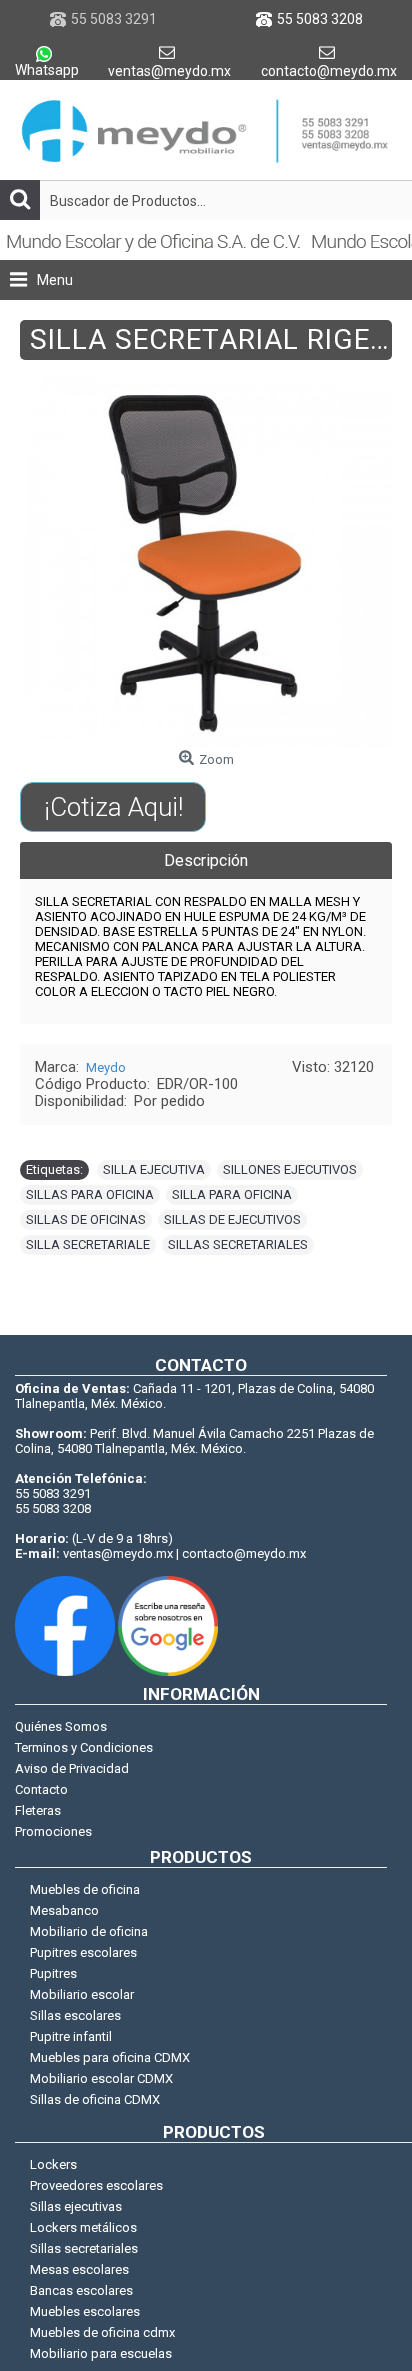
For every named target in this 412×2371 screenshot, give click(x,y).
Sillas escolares (75, 2015)
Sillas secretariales (84, 2248)
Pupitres (53, 1973)
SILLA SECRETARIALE (88, 1244)
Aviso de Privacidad (72, 1768)
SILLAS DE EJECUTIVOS (232, 1219)
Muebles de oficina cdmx (102, 2332)
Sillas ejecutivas (76, 2206)
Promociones (53, 1831)
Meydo (106, 1067)
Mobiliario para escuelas (101, 2353)
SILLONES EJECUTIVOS (290, 1169)
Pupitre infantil (71, 2036)
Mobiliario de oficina (89, 1931)
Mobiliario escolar (82, 1994)
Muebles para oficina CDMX (110, 2057)
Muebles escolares (85, 2311)
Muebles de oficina (85, 1889)
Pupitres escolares (83, 1952)
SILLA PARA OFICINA (232, 1194)
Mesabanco (64, 1910)
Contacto (41, 1789)
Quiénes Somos (61, 1726)
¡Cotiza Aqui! (113, 807)
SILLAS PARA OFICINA (90, 1194)
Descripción (206, 860)
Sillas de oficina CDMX (95, 2099)
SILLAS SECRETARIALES (238, 1244)
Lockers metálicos (83, 2227)
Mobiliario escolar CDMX (101, 2078)
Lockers (53, 2164)
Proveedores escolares (96, 2185)
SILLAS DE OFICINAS (86, 1219)
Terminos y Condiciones (84, 1747)
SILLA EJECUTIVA (154, 1169)
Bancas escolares (81, 2290)
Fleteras (38, 1810)
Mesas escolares (79, 2269)
